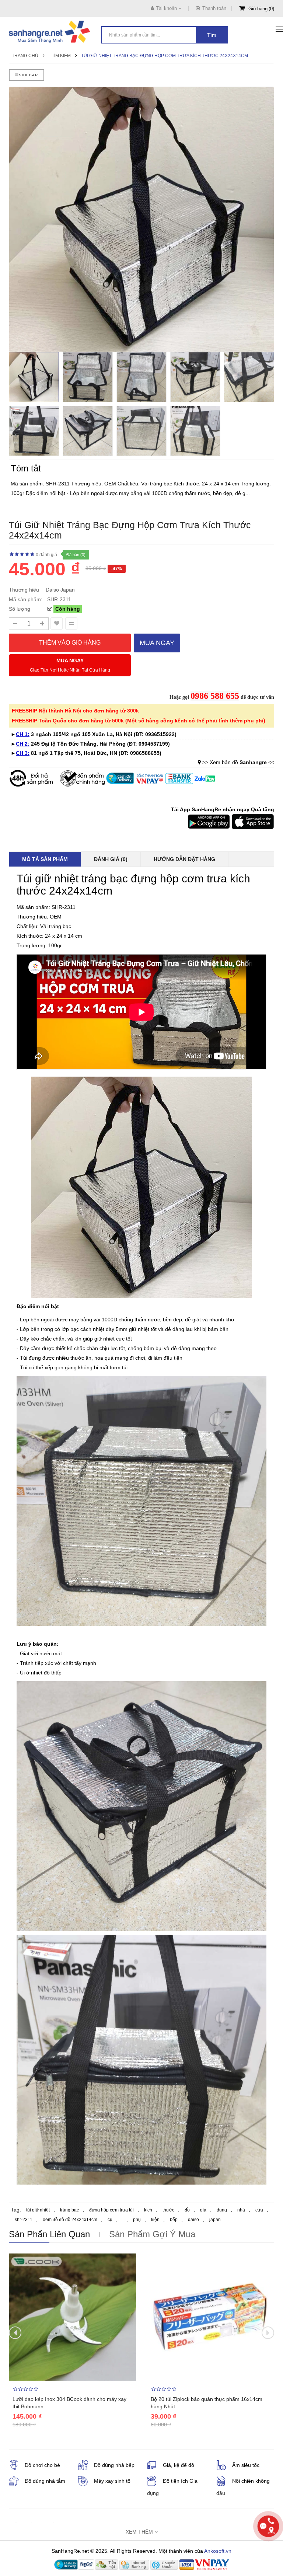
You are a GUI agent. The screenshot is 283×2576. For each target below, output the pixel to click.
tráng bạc (69, 2210)
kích (148, 2210)
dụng (222, 2210)
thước (168, 2210)
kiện (155, 2220)
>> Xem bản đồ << (238, 762)
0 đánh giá (46, 555)
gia (203, 2210)
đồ (187, 2210)
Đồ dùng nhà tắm (45, 2481)
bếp (174, 2220)
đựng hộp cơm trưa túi (111, 2210)
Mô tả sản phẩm (45, 859)
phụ (137, 2220)
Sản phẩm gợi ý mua (152, 2234)
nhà (241, 2210)
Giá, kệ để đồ (179, 2465)
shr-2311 (24, 2220)
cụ (110, 2220)
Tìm (212, 35)
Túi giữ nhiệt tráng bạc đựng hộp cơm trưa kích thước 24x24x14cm (165, 56)
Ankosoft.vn (218, 2551)
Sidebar (28, 75)
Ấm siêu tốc (246, 2465)
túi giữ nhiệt (38, 2210)
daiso (193, 2220)
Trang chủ (25, 56)
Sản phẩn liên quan (49, 2234)
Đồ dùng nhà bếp (114, 2465)
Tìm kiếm (61, 56)
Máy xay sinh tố (112, 2481)
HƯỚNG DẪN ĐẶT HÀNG (184, 859)
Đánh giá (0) (111, 859)
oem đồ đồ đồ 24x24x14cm (70, 2220)
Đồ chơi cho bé (42, 2465)
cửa (259, 2210)
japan (215, 2220)
